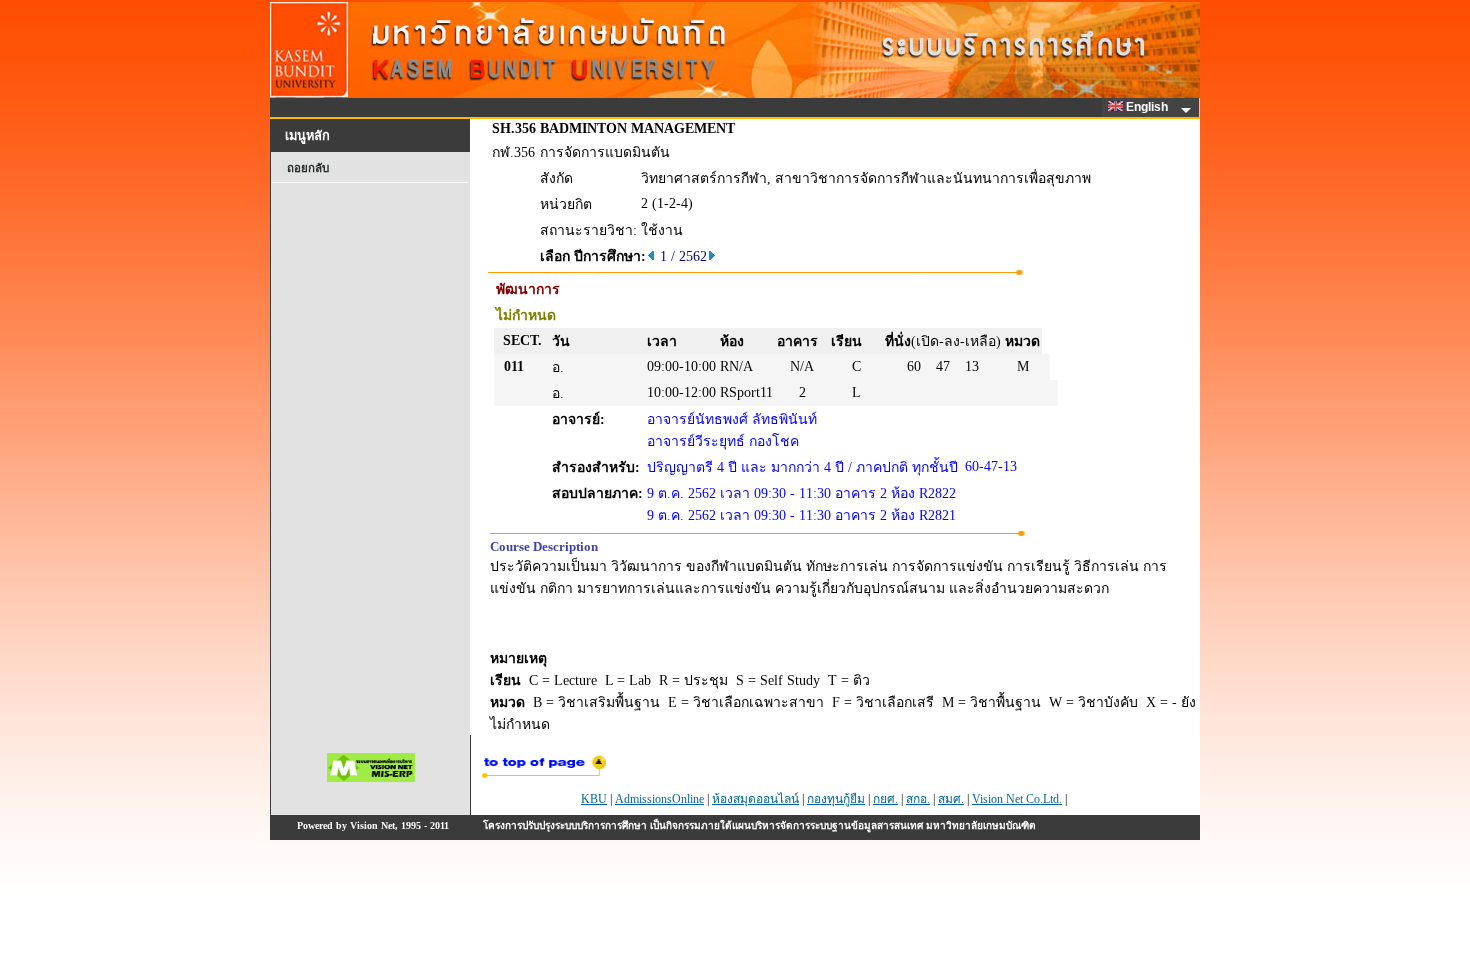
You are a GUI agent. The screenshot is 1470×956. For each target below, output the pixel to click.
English (1148, 107)
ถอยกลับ (308, 168)
